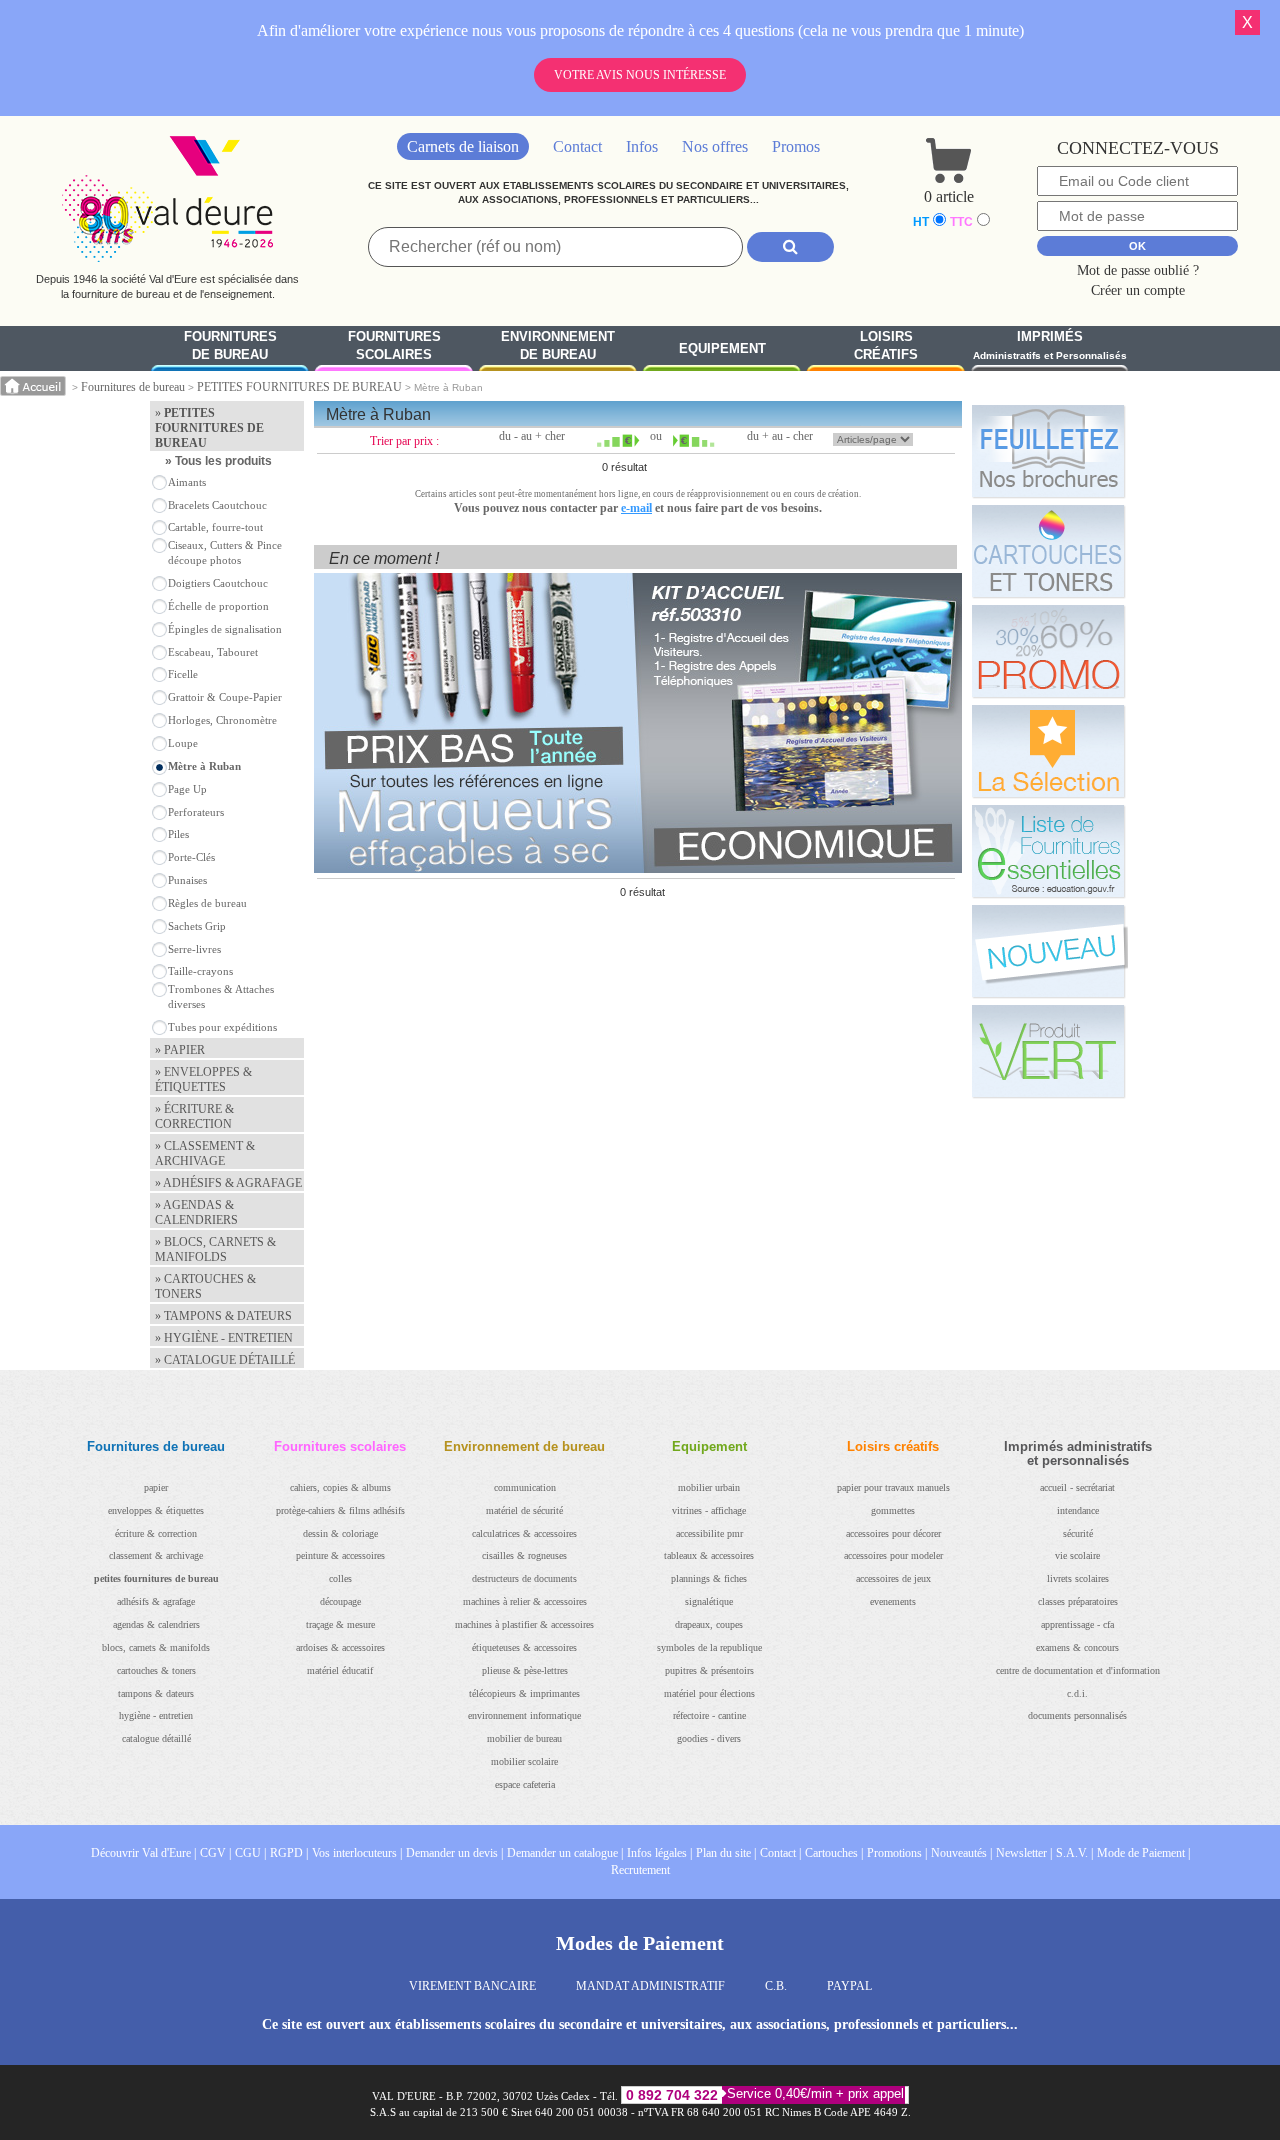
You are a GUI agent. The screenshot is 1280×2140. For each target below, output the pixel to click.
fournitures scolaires (394, 346)
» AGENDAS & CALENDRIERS (196, 1212)
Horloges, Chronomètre (222, 720)
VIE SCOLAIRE (1077, 1555)
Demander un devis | (454, 1853)
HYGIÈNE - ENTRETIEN (156, 1715)
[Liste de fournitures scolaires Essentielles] (1048, 851)
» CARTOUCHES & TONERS (205, 1286)
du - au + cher (532, 436)
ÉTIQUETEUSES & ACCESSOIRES (524, 1647)
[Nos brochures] (1048, 451)
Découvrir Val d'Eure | (143, 1853)
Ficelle (183, 674)
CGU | (250, 1853)
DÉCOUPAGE (340, 1601)
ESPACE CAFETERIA (525, 1784)
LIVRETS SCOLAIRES (1078, 1578)
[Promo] (1048, 651)
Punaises (187, 880)
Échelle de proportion (218, 606)
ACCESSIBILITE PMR (709, 1533)
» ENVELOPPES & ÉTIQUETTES (203, 1079)
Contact (577, 146)
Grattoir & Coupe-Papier (225, 697)
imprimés (1050, 345)
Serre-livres (194, 949)
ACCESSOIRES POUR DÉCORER (893, 1533)
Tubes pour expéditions (222, 1027)
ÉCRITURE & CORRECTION (156, 1533)
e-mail (636, 508)
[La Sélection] (1048, 751)
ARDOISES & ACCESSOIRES (340, 1647)
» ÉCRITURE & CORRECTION (194, 1116)
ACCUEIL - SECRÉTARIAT (1077, 1487)
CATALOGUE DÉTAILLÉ (156, 1738)
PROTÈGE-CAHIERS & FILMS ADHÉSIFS (340, 1510)
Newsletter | (1024, 1853)
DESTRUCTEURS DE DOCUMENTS (524, 1578)
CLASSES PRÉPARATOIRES (1078, 1601)
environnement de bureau (558, 346)
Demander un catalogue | (565, 1853)
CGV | (215, 1853)
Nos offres (715, 146)
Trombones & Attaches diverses (221, 996)
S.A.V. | (1074, 1853)
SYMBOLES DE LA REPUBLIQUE (709, 1647)
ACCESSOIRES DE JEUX (893, 1578)
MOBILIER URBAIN (709, 1487)
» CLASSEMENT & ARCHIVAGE (205, 1153)
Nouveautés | (961, 1853)
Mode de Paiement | (1143, 1853)
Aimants (187, 482)
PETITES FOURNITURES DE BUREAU (299, 387)
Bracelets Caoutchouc (217, 505)
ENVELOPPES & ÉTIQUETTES (156, 1510)
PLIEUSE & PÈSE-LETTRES (525, 1670)
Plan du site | (726, 1853)
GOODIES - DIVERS (709, 1738)
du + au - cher (780, 436)
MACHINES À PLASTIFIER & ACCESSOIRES (524, 1624)
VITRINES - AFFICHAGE (709, 1510)
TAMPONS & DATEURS (156, 1693)
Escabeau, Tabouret (213, 652)
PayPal (849, 1986)
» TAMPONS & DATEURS (223, 1316)
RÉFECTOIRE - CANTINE (709, 1715)
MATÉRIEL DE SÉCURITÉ (524, 1510)
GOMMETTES (893, 1510)
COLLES (340, 1578)
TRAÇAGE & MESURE (340, 1624)
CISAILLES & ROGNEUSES (524, 1555)
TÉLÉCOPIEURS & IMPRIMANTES (524, 1693)
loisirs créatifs (886, 346)
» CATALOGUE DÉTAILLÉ (225, 1360)
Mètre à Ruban (204, 766)
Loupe (183, 743)
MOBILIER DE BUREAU (524, 1738)
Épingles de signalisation (225, 629)
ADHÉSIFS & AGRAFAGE (156, 1601)
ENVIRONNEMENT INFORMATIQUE (524, 1715)
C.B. (776, 1986)
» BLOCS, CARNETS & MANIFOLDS (215, 1249)
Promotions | (897, 1853)
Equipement (722, 348)
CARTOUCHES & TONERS (156, 1670)
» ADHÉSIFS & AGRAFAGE (228, 1183)
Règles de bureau (207, 903)
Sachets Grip (197, 926)
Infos (642, 146)
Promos (796, 146)
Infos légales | (659, 1853)
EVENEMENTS (893, 1601)
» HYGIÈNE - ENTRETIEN (224, 1338)
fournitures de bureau (230, 346)
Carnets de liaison (463, 146)
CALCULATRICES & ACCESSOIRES (524, 1533)
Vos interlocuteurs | (357, 1853)
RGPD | (289, 1853)
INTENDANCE (1078, 1510)
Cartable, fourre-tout (215, 527)
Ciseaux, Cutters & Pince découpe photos (225, 552)
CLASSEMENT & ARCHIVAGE (156, 1555)
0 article (949, 196)
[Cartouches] (1048, 551)
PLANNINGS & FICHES (709, 1578)
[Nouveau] (1048, 951)
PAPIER (156, 1487)
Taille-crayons (200, 971)
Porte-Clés (191, 857)
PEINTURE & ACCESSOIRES (340, 1555)
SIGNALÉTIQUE (709, 1601)
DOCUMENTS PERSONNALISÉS (1077, 1715)
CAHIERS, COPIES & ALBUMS (340, 1487)
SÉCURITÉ (1078, 1533)
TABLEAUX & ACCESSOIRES (709, 1555)
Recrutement (640, 1870)
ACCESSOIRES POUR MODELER (893, 1555)
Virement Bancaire (472, 1986)
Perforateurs (196, 812)
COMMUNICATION (525, 1487)
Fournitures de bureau (133, 387)
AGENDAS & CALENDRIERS (156, 1624)
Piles (178, 834)
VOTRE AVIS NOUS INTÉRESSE (640, 75)
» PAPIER (180, 1050)
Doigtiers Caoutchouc (218, 583)
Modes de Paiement (640, 1943)
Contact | (780, 1853)
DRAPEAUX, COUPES (709, 1624)
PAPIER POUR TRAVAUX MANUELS (893, 1487)
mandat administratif (650, 1986)
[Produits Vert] (1048, 1051)
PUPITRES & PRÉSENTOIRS (709, 1670)
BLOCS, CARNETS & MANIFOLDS (156, 1647)
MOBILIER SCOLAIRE (524, 1761)
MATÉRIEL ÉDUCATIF (340, 1670)
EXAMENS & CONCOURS (1077, 1647)
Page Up (187, 789)
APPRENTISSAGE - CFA (1077, 1624)
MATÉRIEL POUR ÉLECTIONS (709, 1693)
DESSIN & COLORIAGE (340, 1533)
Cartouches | (834, 1853)
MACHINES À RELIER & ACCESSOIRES (525, 1601)
